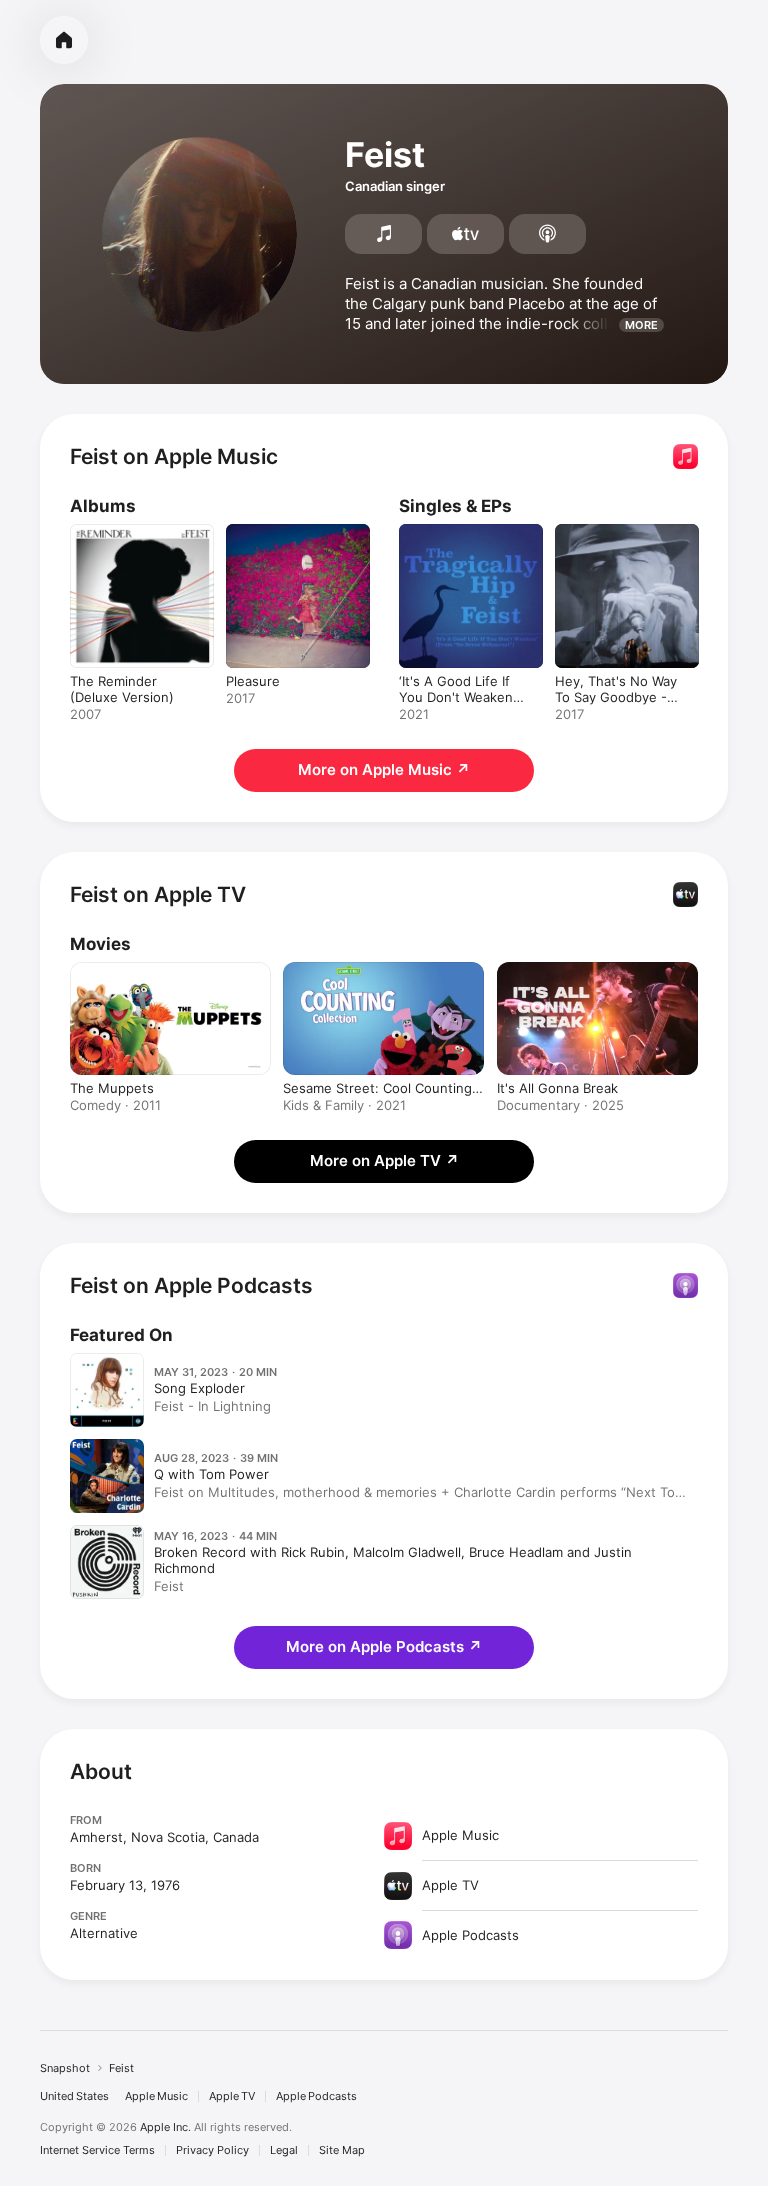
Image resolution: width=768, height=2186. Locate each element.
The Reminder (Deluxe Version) (122, 689)
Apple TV (232, 2096)
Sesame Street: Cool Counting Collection (377, 1088)
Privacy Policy (212, 2150)
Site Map (342, 2150)
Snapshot (65, 2068)
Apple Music (156, 2096)
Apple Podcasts (316, 2096)
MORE (641, 325)
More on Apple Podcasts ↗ (384, 1646)
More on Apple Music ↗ (384, 769)
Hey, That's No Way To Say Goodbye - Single (616, 697)
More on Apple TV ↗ (384, 1160)
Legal (284, 2150)
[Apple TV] (465, 234)
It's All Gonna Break (557, 1088)
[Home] (64, 40)
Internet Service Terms (97, 2150)
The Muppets (112, 1088)
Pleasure (253, 681)
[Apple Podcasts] (547, 234)
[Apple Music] (383, 234)
